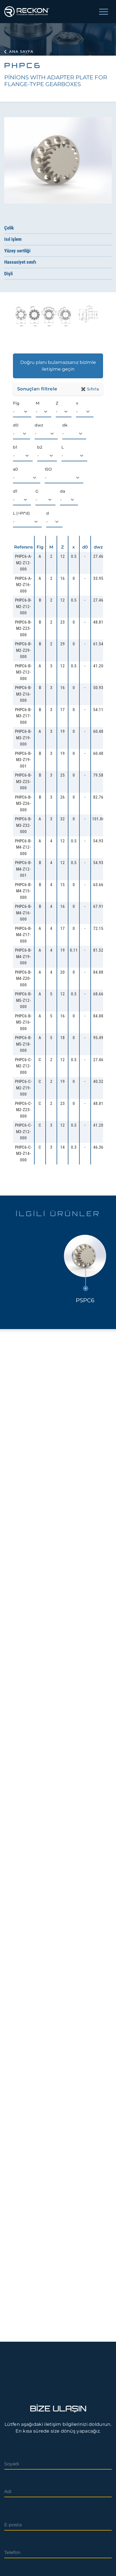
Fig (16, 403)
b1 (15, 447)
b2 (40, 447)
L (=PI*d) (21, 513)
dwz (39, 425)
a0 (15, 469)
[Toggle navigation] (104, 12)
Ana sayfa (21, 51)
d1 (15, 491)
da (63, 491)
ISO (48, 469)
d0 (16, 425)
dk (65, 425)
